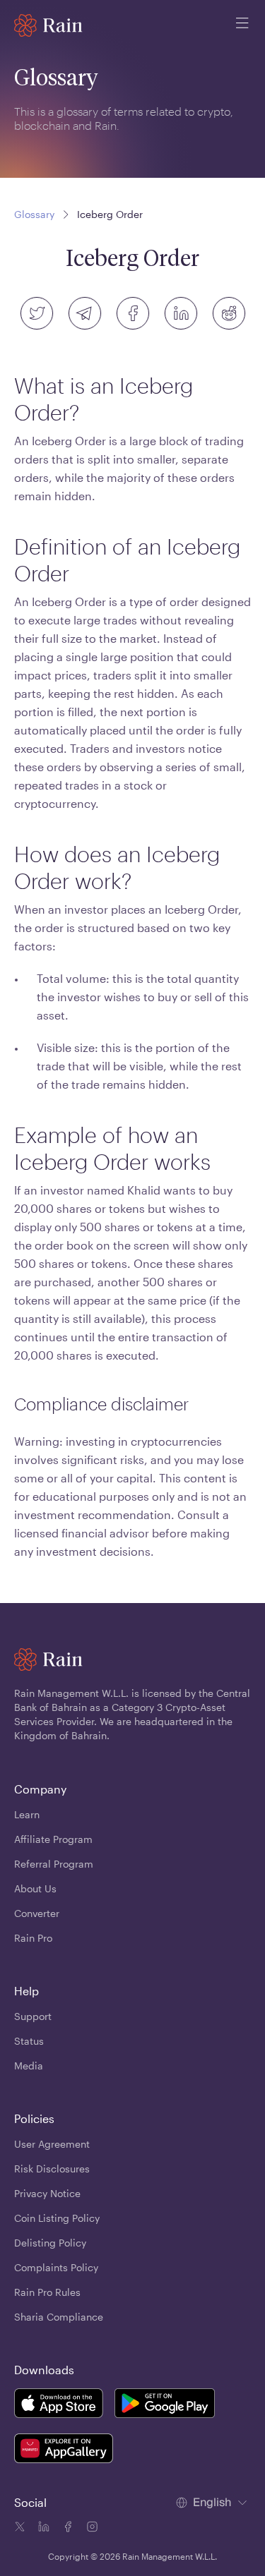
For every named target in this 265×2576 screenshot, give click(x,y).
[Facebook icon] (66, 2529)
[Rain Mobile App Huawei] (64, 2450)
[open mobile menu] (242, 25)
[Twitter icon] (20, 2529)
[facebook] (133, 313)
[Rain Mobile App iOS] (59, 2405)
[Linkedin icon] (42, 2529)
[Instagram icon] (90, 2529)
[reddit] (229, 313)
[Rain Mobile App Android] (165, 2405)
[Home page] (48, 25)
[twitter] (37, 313)
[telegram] (85, 313)
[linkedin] (181, 313)
